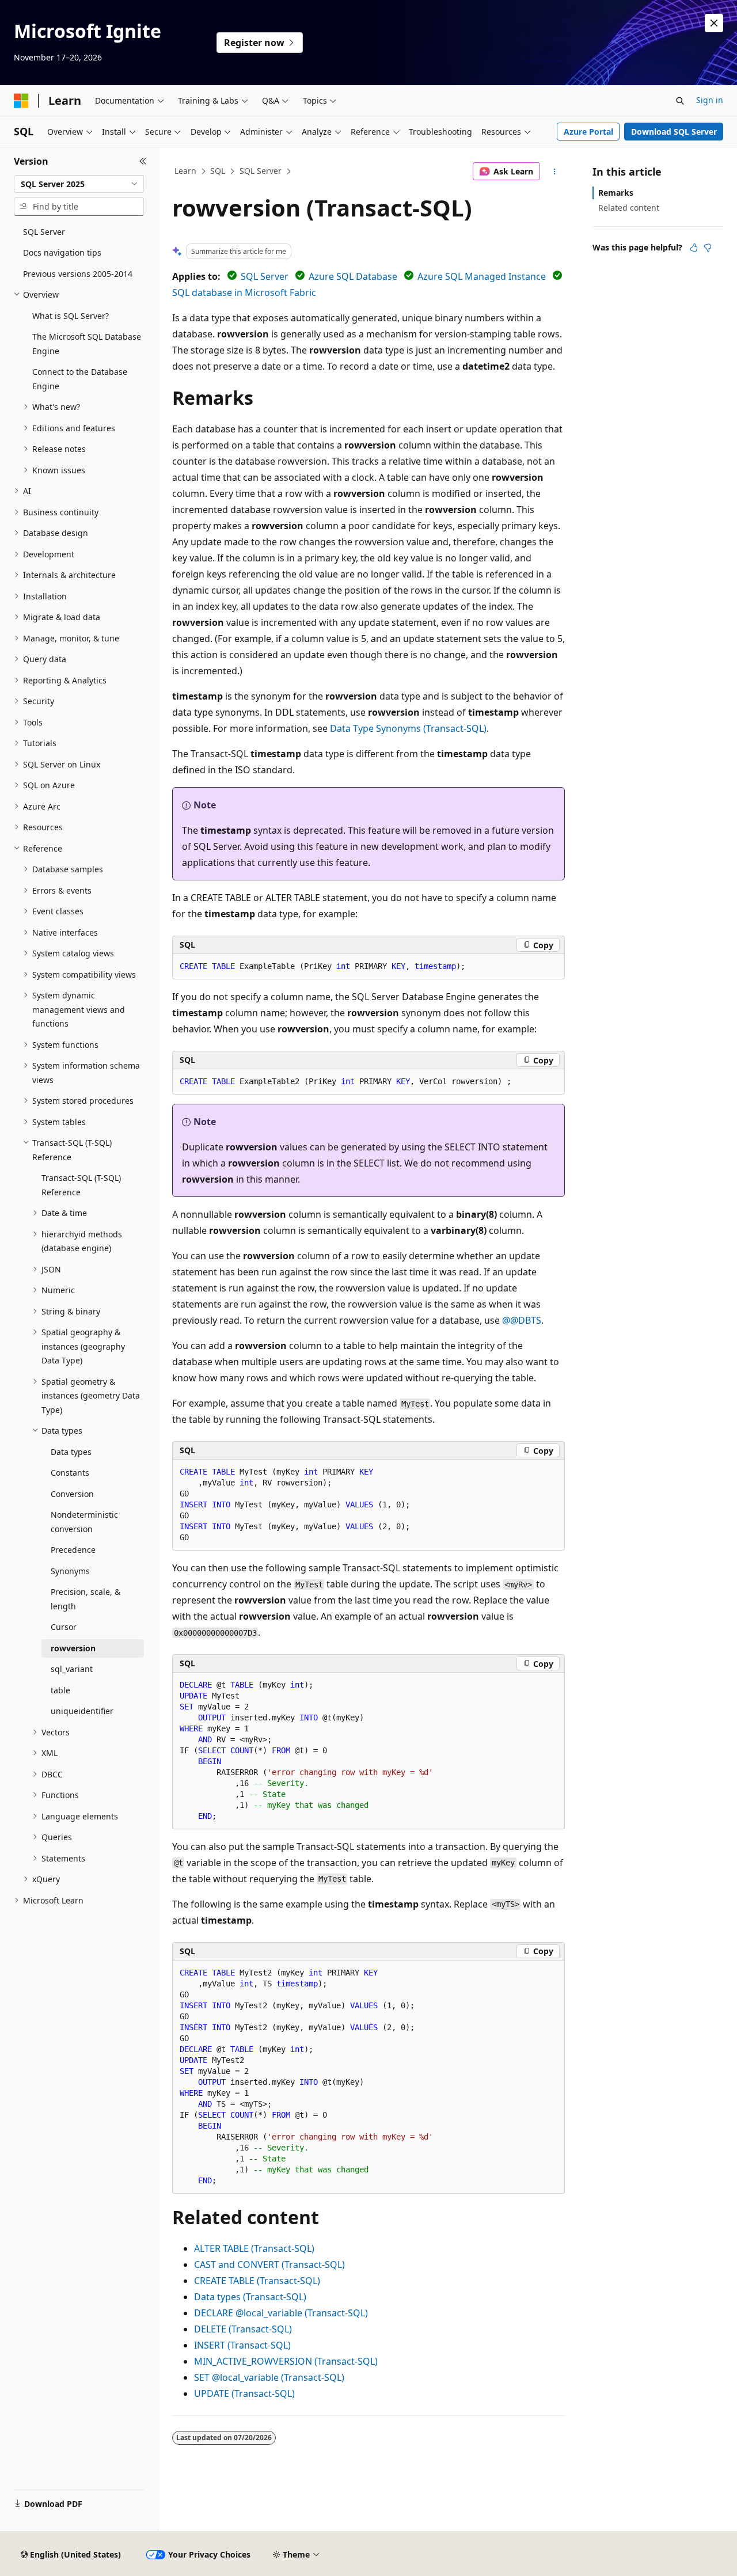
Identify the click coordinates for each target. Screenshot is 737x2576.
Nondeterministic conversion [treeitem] (84, 1522)
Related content (629, 208)
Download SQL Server (674, 132)
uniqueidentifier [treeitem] (82, 1711)
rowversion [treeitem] (73, 1648)
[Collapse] (143, 161)
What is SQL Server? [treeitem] (71, 316)
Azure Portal (588, 132)
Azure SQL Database (353, 276)
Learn (185, 171)
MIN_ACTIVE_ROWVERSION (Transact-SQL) (286, 2361)
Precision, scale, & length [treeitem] (86, 1599)
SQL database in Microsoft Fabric (244, 292)
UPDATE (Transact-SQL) (244, 2393)
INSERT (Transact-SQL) (242, 2345)
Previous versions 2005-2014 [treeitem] (78, 274)
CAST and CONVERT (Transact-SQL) (269, 2265)
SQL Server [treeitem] (44, 232)
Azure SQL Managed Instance (482, 276)
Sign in (710, 100)
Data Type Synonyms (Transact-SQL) (408, 728)
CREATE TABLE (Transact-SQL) (257, 2281)
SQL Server (261, 171)
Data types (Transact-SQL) (250, 2297)
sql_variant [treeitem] (72, 1669)
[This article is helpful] (694, 248)
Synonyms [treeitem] (70, 1571)
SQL (218, 171)
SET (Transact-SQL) (269, 2377)
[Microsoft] (21, 101)
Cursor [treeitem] (64, 1627)
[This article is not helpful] (708, 248)
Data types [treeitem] (71, 1452)
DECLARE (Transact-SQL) (281, 2313)
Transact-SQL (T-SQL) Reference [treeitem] (81, 1185)
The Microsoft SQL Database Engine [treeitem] (87, 344)
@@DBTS (522, 1320)
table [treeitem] (60, 1690)
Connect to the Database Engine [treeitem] (80, 379)
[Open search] (680, 101)
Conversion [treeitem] (72, 1494)
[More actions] (555, 172)
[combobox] (79, 184)
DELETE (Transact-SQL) (243, 2329)
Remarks (616, 193)
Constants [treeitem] (70, 1473)
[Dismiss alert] (714, 23)
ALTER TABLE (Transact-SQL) (254, 2248)
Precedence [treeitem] (73, 1550)
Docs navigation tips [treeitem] (62, 252)
